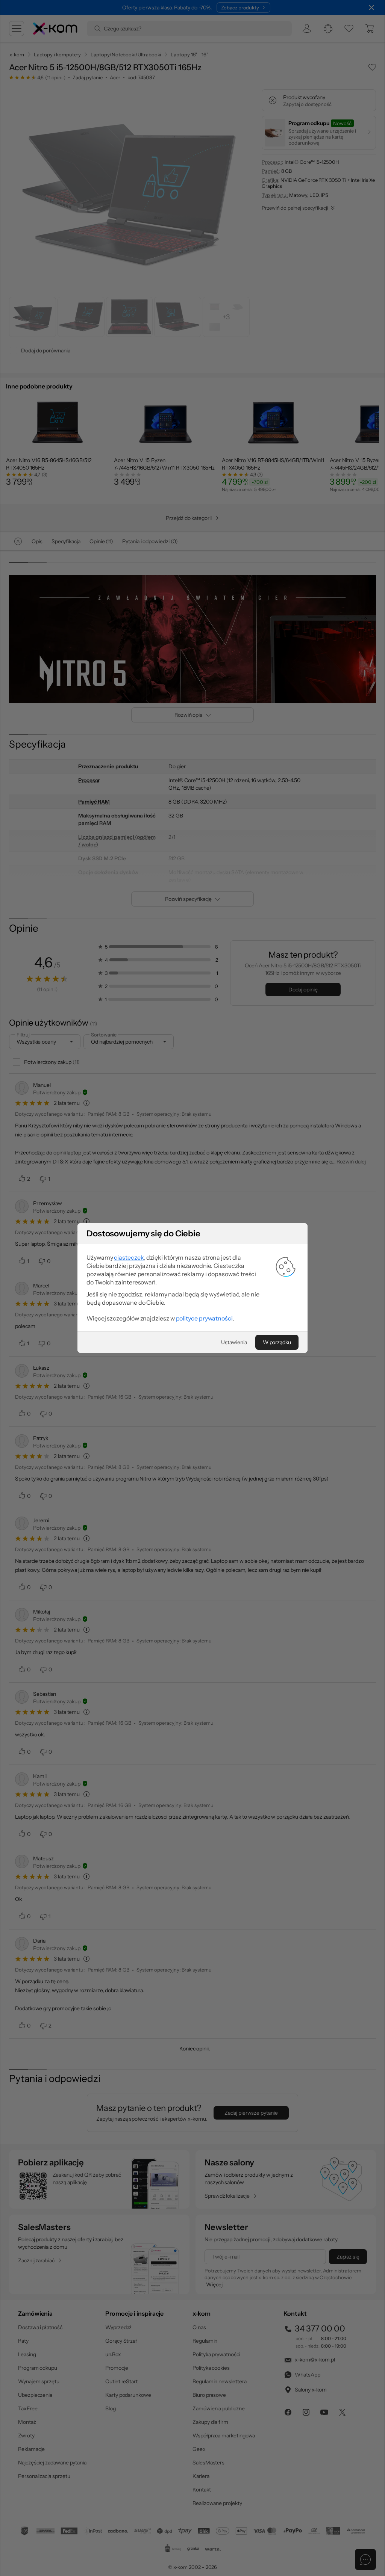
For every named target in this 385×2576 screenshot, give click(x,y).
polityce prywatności (204, 1318)
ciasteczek (129, 1257)
